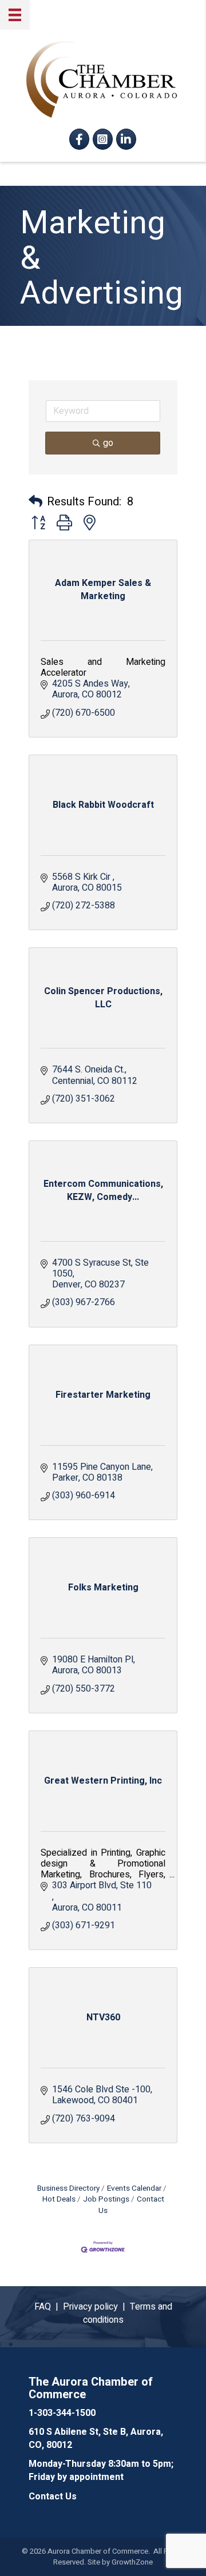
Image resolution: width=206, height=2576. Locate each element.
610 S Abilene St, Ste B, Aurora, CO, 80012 (96, 2439)
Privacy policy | (96, 2307)
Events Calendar (134, 2188)
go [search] (108, 443)
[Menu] (15, 15)
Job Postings (106, 2199)
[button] (35, 502)
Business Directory (68, 2188)
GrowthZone (132, 2562)
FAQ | (49, 2307)
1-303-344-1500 (62, 2413)
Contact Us (131, 2205)
